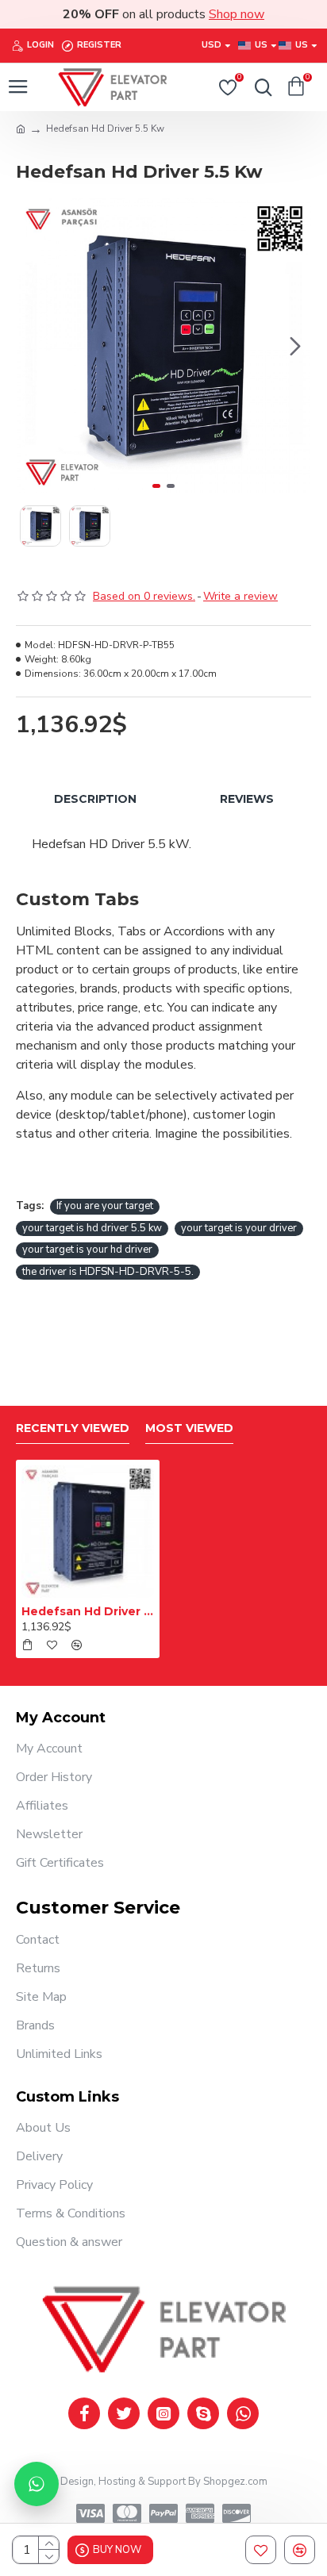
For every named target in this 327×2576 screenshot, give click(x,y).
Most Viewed (189, 1428)
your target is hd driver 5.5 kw (92, 1228)
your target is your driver (239, 1228)
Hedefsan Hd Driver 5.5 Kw (88, 1611)
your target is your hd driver (87, 1250)
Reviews (247, 799)
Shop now (237, 14)
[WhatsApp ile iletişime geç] (37, 2484)
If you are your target (105, 1206)
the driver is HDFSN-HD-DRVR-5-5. (108, 1272)
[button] (32, 346)
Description (95, 799)
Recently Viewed (73, 1428)
